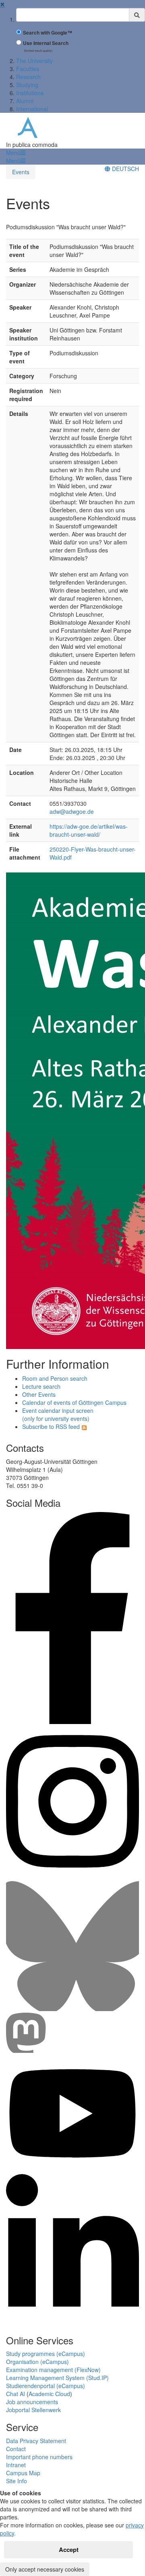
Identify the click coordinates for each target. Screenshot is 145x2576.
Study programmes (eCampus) (46, 2354)
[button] (16, 153)
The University (34, 61)
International (32, 109)
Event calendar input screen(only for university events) (58, 1414)
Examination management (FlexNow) (53, 2370)
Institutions (30, 93)
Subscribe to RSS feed (51, 1427)
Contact (16, 2449)
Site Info (17, 2481)
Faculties (28, 69)
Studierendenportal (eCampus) (46, 2386)
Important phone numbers (39, 2457)
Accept (69, 2550)
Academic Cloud (49, 2394)
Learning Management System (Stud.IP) (57, 2378)
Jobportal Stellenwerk (33, 2410)
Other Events (39, 1394)
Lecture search (41, 1386)
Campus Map (23, 2473)
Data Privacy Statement (36, 2441)
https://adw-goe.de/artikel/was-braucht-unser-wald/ (89, 830)
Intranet (16, 2465)
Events (21, 172)
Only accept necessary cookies (45, 2569)
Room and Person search (55, 1378)
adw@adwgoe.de (72, 811)
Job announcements (32, 2402)
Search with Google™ (48, 33)
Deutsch (125, 169)
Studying (27, 85)
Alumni (25, 101)
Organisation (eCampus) (37, 2362)
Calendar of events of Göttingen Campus (74, 1402)
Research (28, 77)
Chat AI (16, 2394)
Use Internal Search (46, 43)
